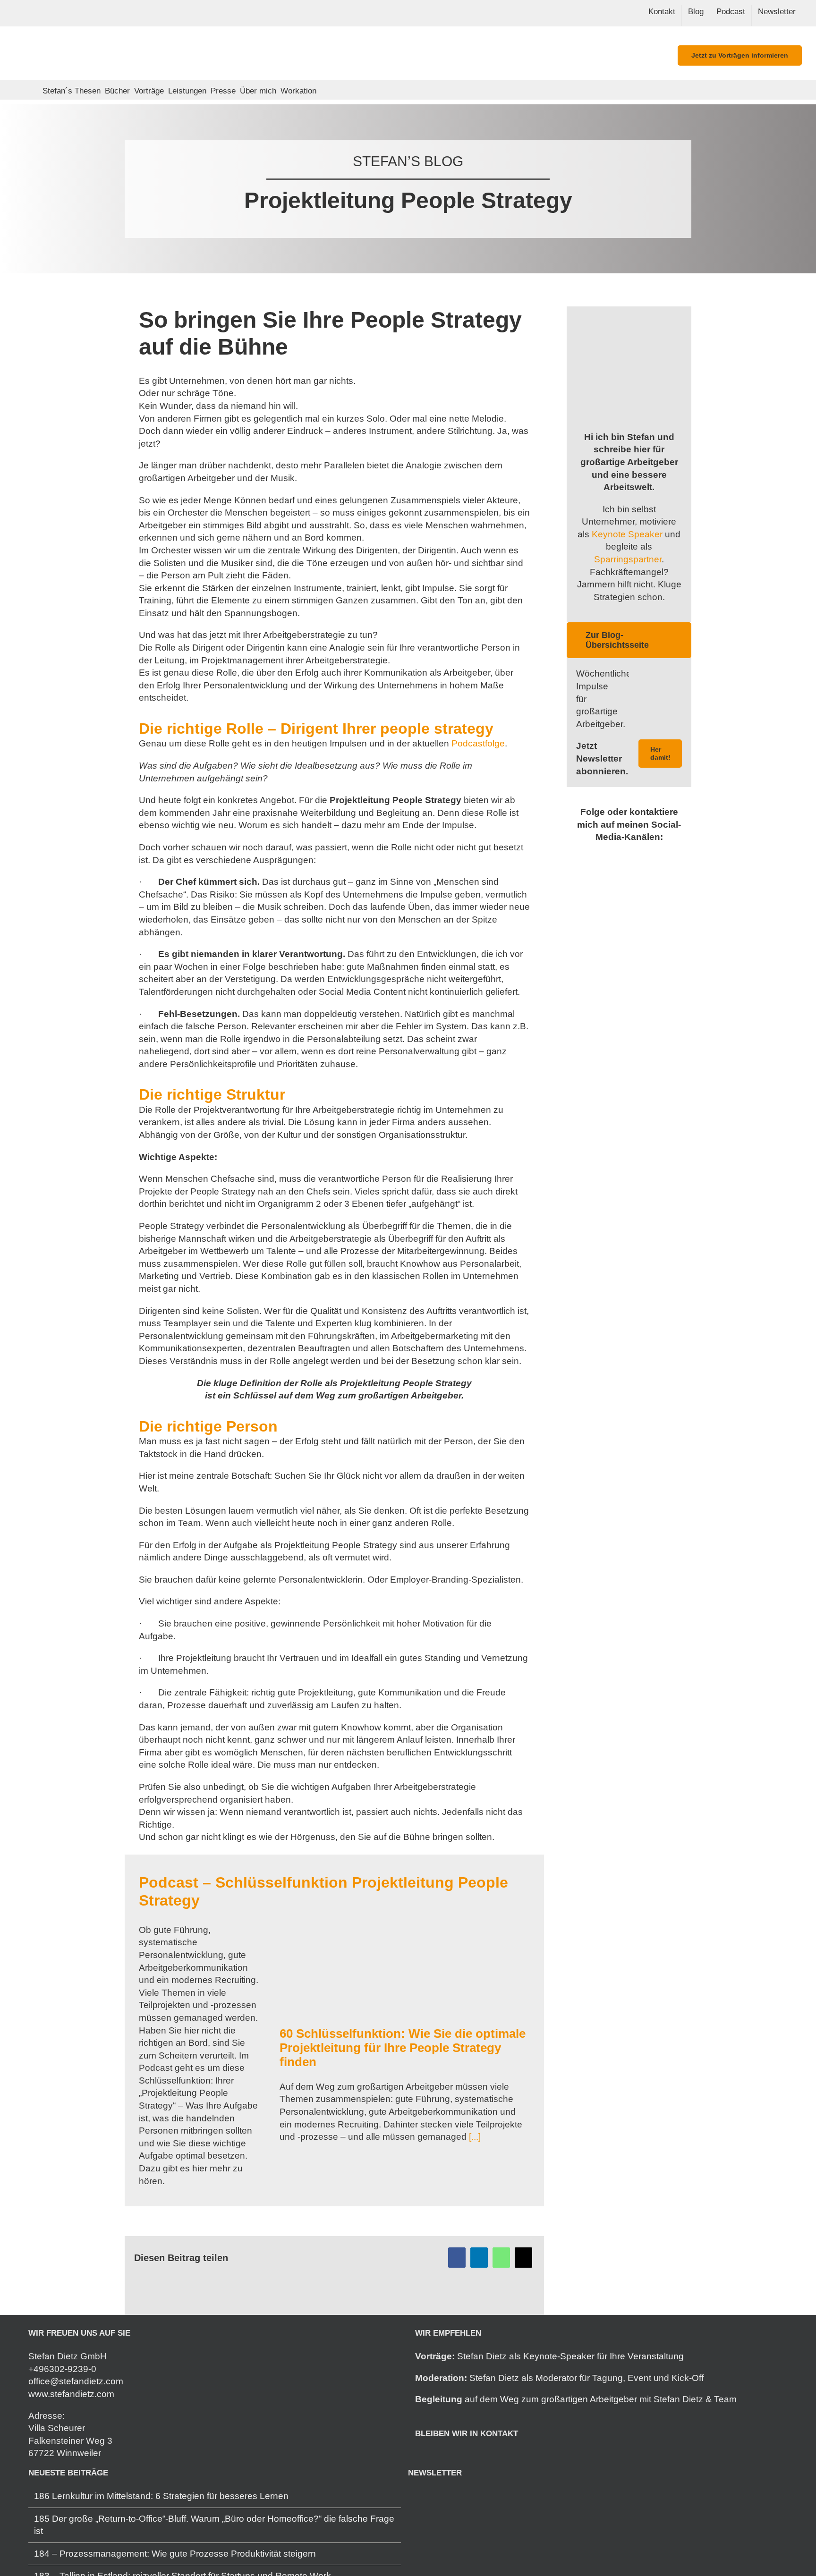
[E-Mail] (523, 2258)
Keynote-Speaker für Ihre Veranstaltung (603, 2356)
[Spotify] (444, 2457)
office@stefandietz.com (76, 2381)
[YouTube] (458, 2457)
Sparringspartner (628, 559)
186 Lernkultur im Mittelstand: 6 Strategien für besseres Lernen (161, 2496)
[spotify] (621, 857)
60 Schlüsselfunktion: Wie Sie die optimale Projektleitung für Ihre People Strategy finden (403, 2048)
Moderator (556, 2378)
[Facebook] (457, 2258)
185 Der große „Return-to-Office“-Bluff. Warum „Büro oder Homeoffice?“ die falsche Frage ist (214, 2525)
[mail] (637, 857)
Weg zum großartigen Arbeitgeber (569, 2399)
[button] (324, 90)
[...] (474, 2137)
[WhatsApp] (501, 2258)
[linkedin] (606, 857)
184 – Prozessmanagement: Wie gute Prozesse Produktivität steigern (175, 2554)
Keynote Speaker (627, 534)
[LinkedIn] (479, 2258)
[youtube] (652, 857)
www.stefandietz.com (71, 2394)
